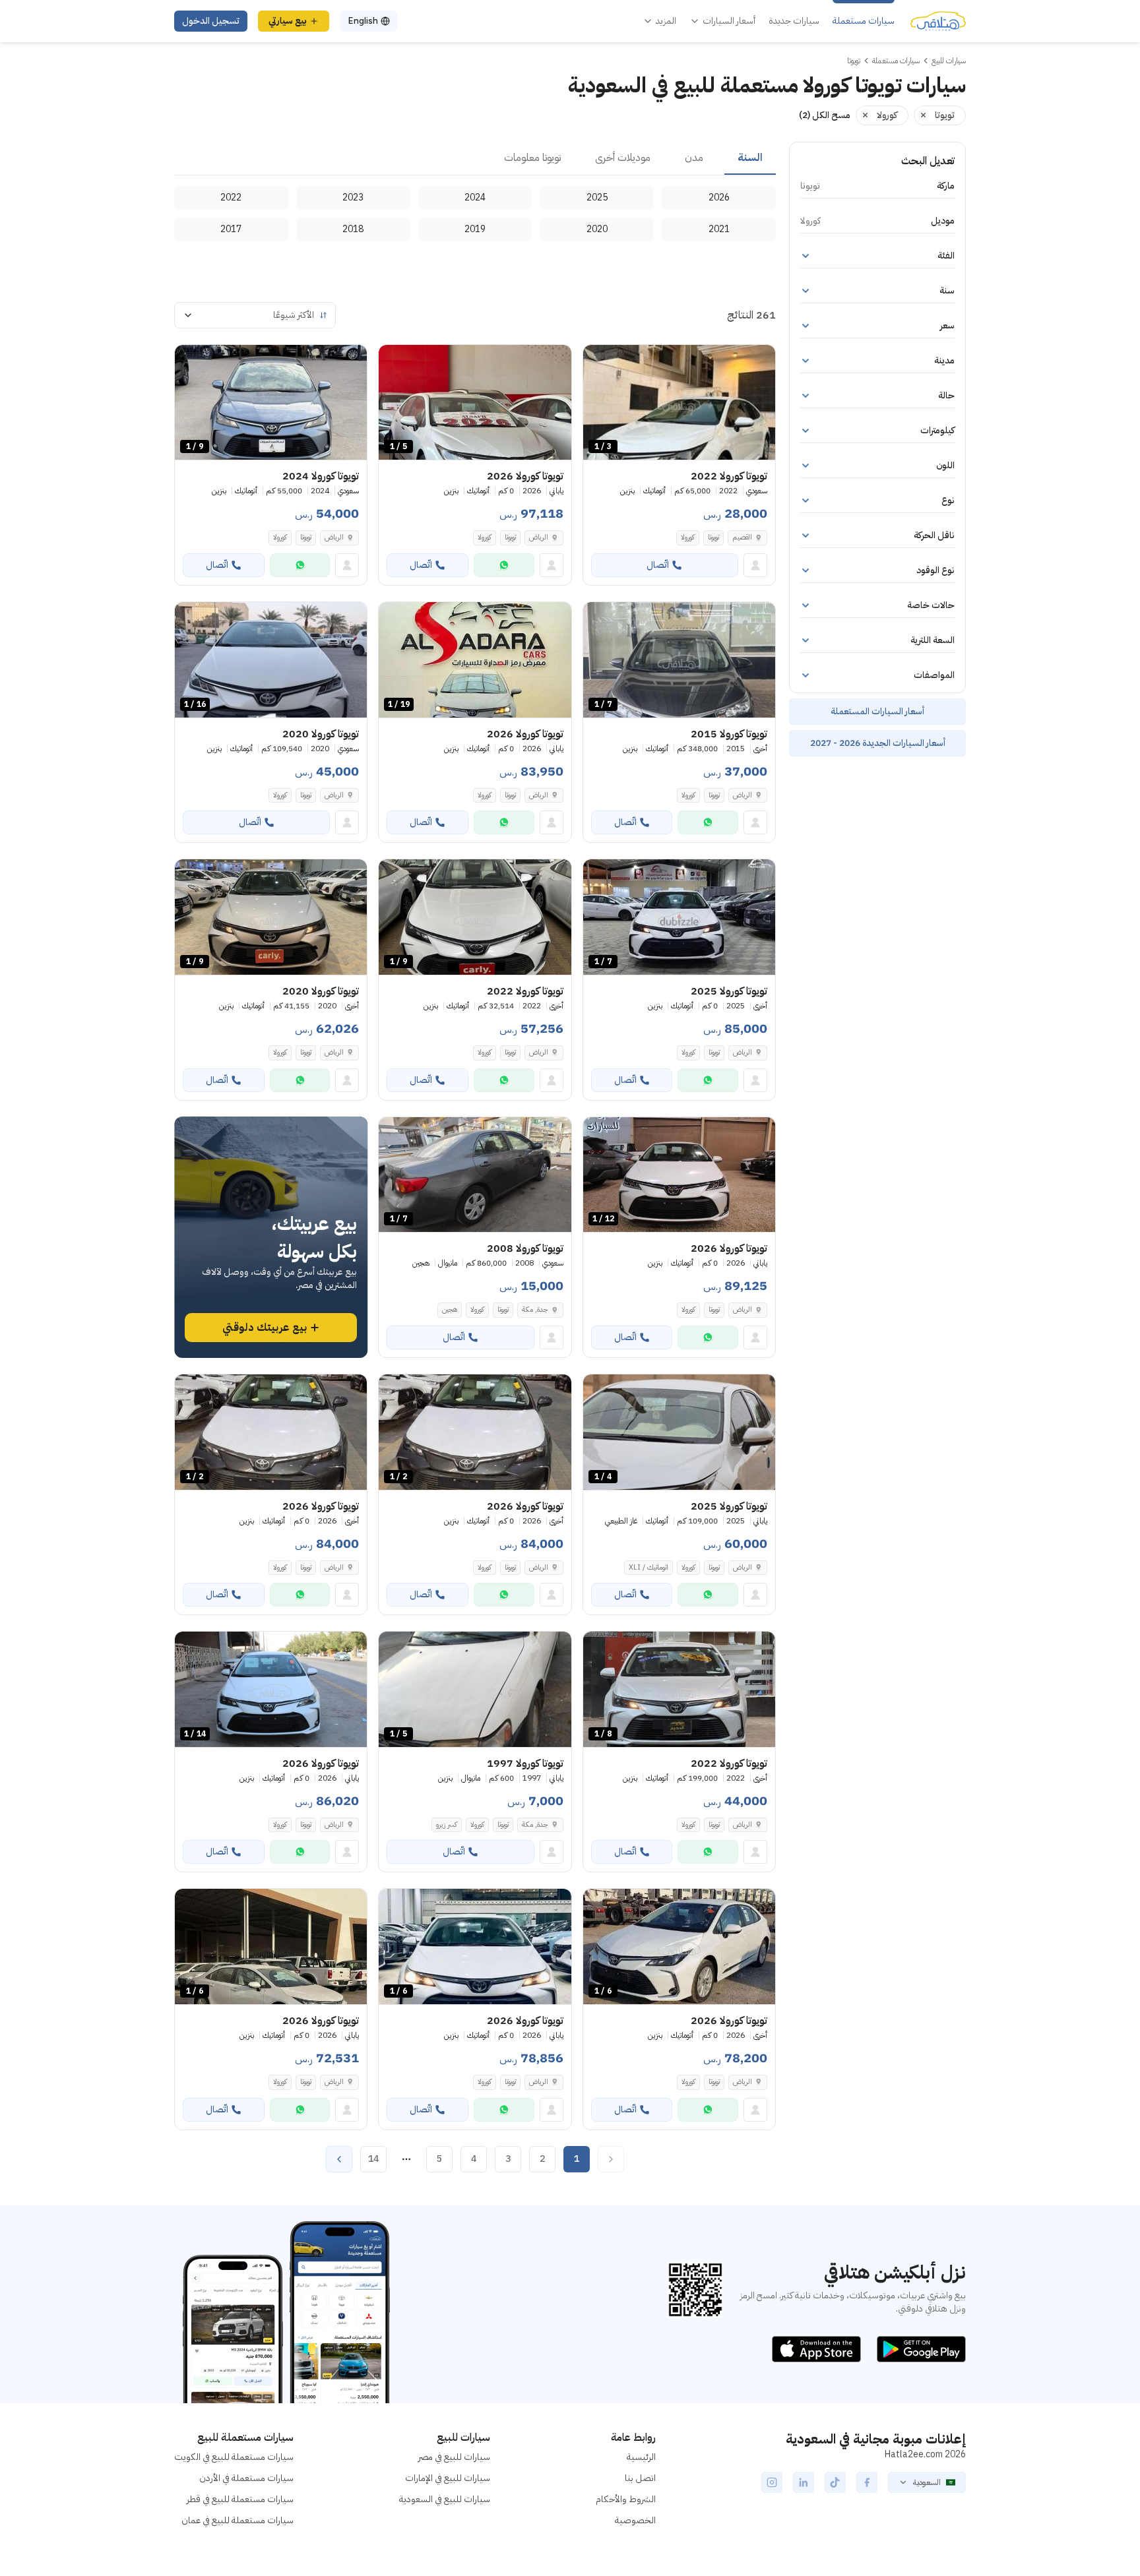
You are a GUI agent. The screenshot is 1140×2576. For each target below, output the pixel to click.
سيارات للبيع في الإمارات (448, 2478)
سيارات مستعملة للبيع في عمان (237, 2520)
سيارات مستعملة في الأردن (246, 2478)
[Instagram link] (772, 2482)
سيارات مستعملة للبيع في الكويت (234, 2457)
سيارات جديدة (794, 21)
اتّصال (658, 565)
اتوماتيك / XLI (649, 1567)
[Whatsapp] (504, 565)
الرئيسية (641, 2457)
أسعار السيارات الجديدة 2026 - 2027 (878, 743)
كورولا (688, 537)
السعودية (927, 2482)
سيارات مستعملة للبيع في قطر (240, 2499)
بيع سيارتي (288, 21)
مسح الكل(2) (825, 115)
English (363, 21)
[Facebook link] (867, 2482)
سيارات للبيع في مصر (454, 2457)
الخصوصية (635, 2520)
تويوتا (713, 537)
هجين (450, 1309)
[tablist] (475, 158)
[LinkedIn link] (804, 2482)
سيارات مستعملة (864, 21)
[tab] (750, 158)
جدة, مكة (535, 1309)
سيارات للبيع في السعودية (445, 2499)
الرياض (334, 537)
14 (373, 2159)
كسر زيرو (447, 1825)
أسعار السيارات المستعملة (877, 711)
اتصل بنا (640, 2478)
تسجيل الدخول (211, 21)
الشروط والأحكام (626, 2499)
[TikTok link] (835, 2482)
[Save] (599, 361)
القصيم (742, 537)
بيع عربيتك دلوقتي (265, 1328)
